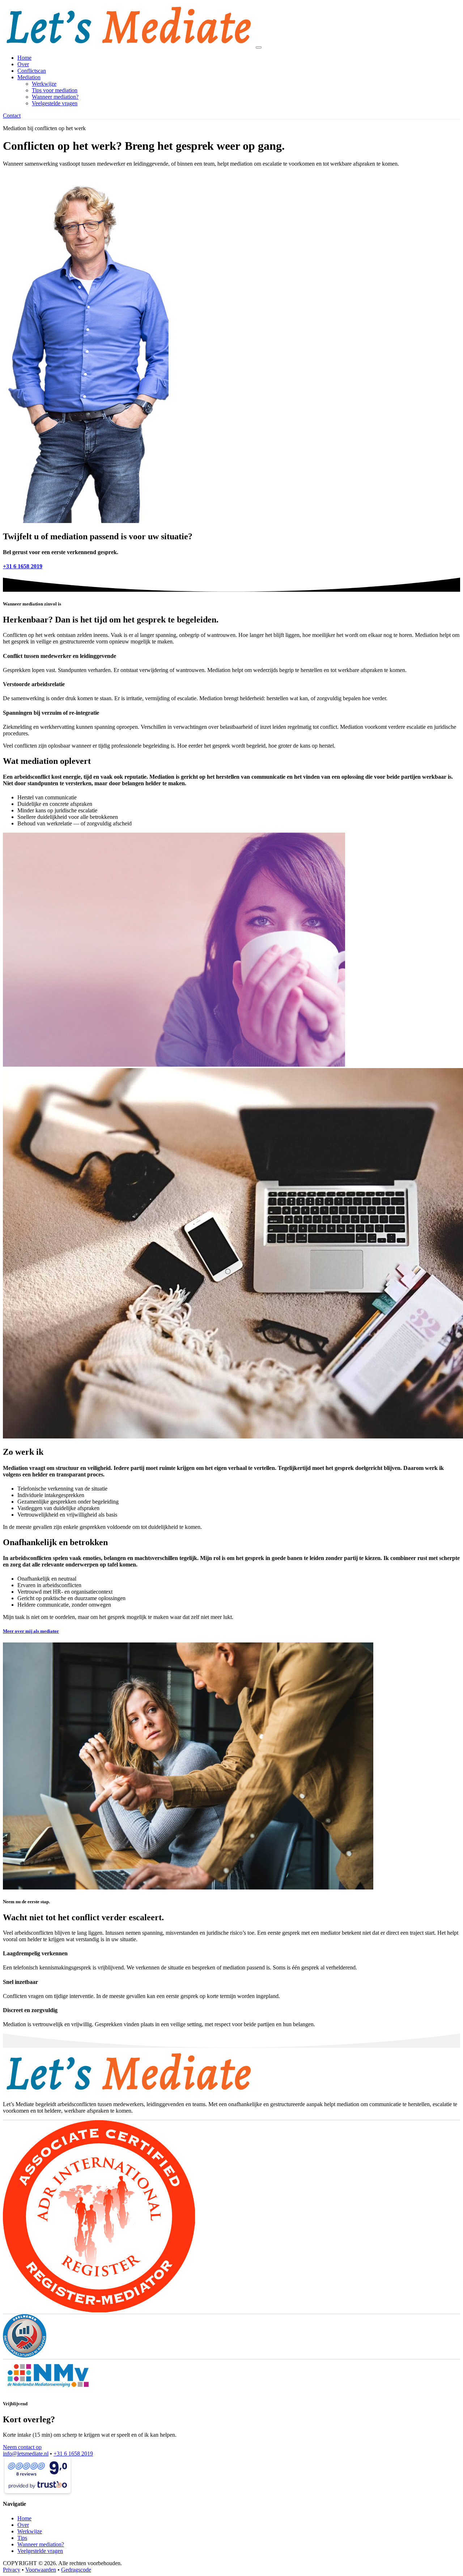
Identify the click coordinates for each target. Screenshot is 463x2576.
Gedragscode (76, 2570)
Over (23, 64)
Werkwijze (44, 84)
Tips (22, 2538)
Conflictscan (32, 71)
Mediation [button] (29, 77)
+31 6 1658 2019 (73, 2454)
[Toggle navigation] (259, 47)
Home (24, 58)
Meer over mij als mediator (31, 1631)
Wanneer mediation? (55, 97)
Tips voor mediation (55, 90)
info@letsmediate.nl (26, 2454)
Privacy (12, 2570)
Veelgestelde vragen (55, 103)
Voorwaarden (41, 2570)
